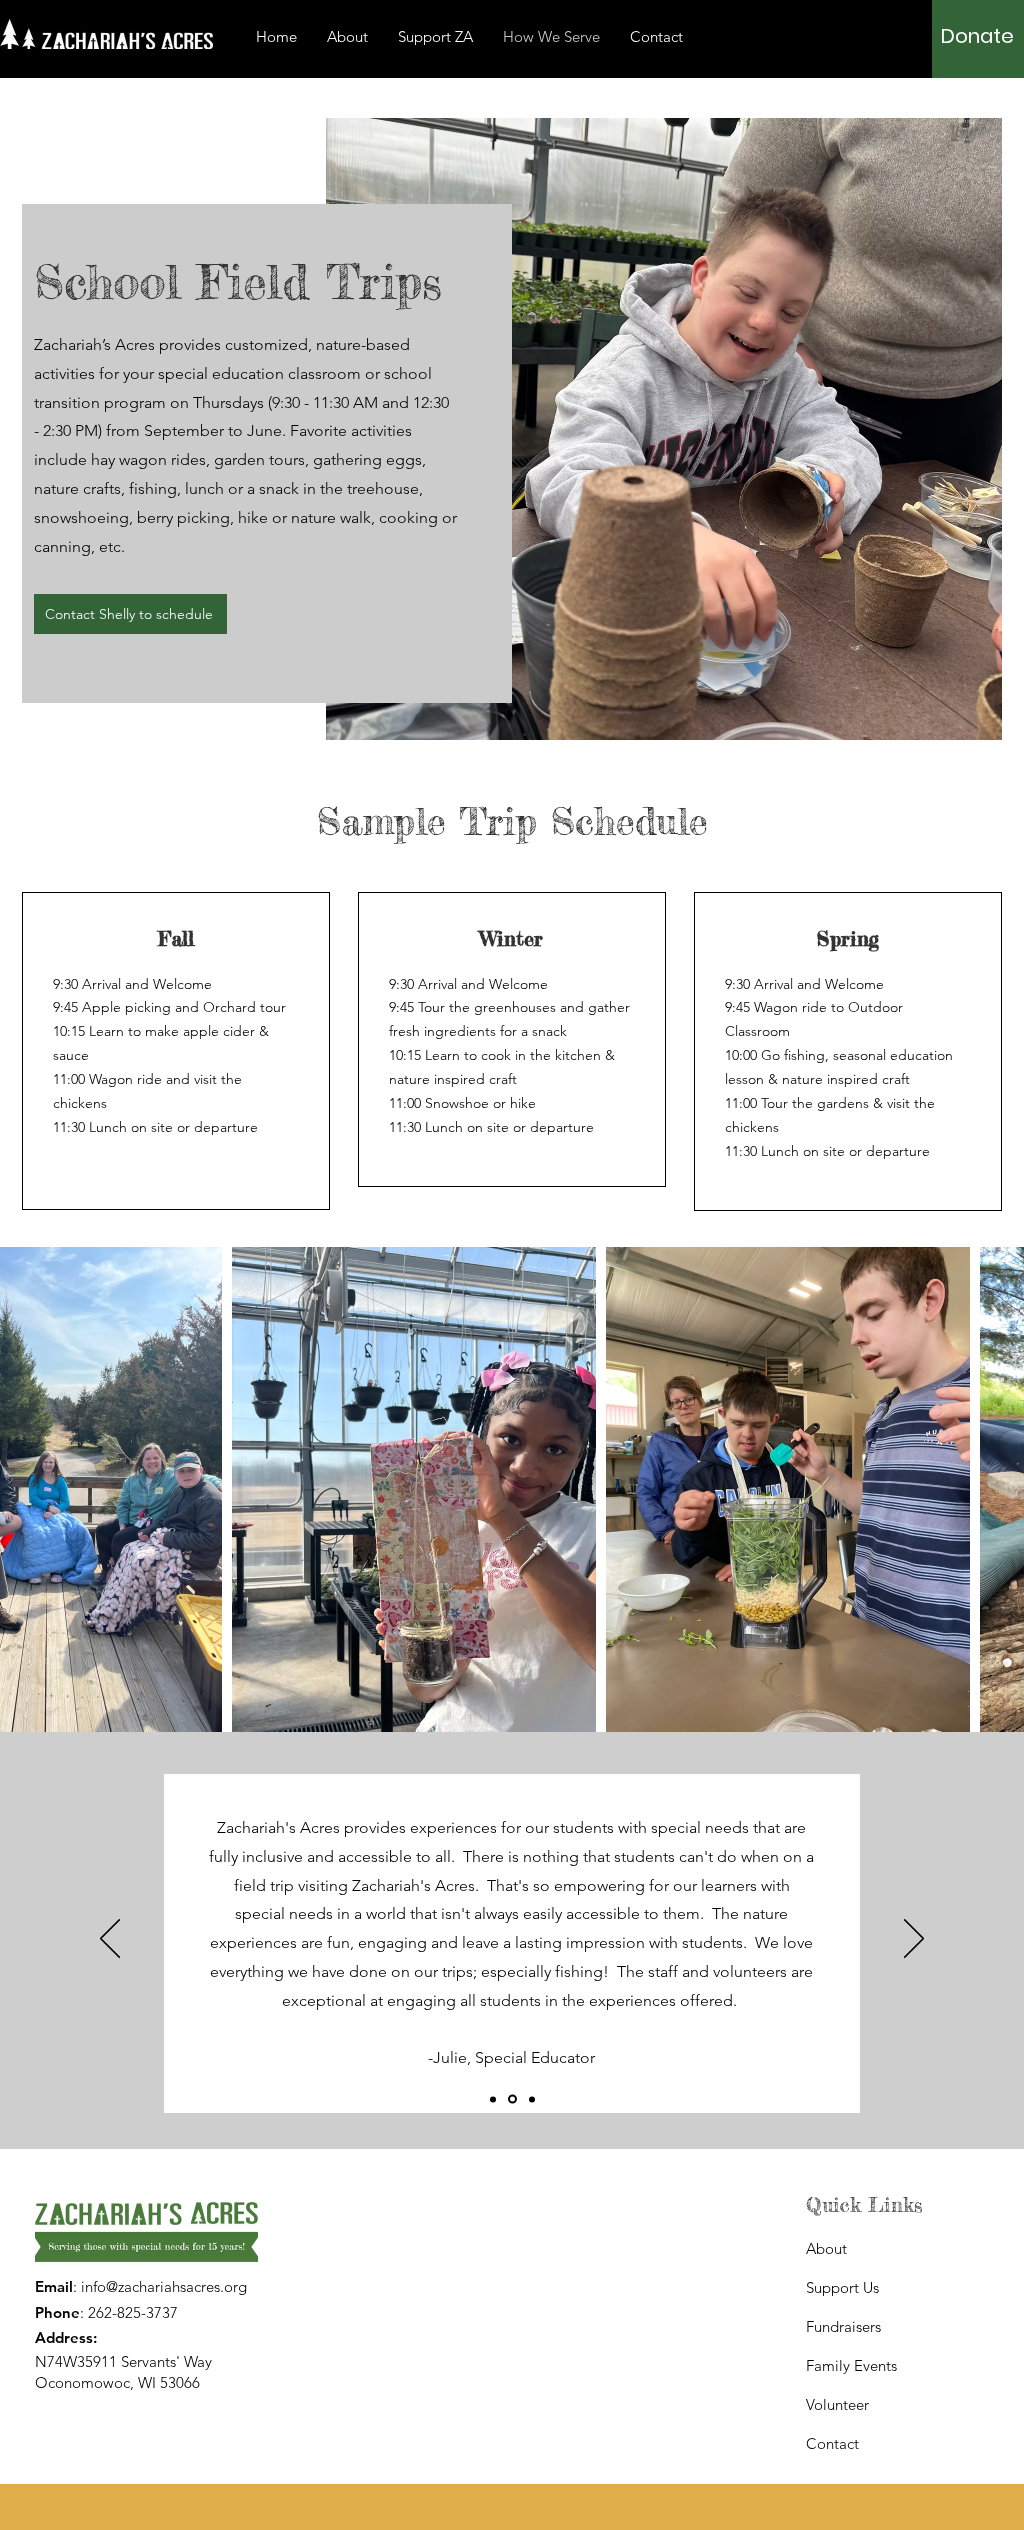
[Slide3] (532, 2099)
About (826, 2248)
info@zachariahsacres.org (164, 2286)
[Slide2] (512, 2099)
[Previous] (110, 1940)
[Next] (914, 1940)
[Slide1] (493, 2099)
